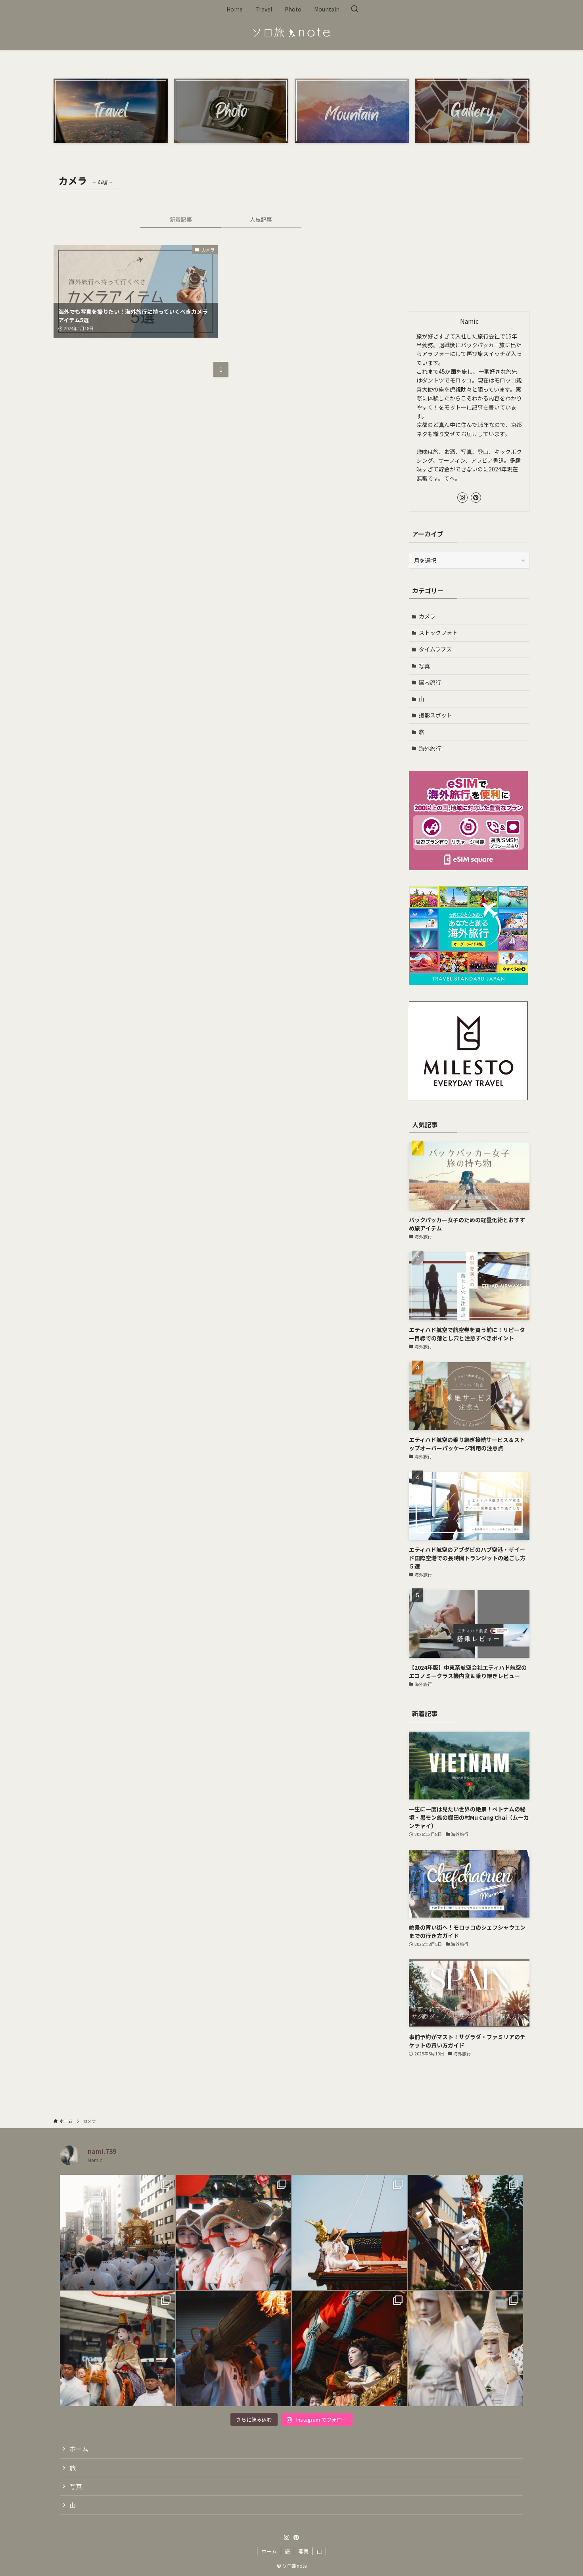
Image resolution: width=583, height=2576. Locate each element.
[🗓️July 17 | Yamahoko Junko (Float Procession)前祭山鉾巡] (350, 2233)
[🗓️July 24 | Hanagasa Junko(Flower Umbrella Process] (234, 2233)
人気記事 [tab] (261, 219)
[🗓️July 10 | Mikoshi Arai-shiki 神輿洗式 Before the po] (234, 2348)
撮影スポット (435, 715)
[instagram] (462, 498)
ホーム (79, 2449)
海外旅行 (430, 748)
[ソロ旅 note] (291, 33)
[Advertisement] (469, 239)
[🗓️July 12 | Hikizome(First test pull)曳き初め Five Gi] (350, 2348)
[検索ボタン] (355, 9)
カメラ (427, 616)
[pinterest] (476, 498)
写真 (424, 666)
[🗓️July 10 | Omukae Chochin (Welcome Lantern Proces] (466, 2348)
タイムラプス (435, 649)
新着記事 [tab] (181, 219)
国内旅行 (430, 682)
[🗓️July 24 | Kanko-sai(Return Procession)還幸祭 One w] (118, 2233)
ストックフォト (438, 632)
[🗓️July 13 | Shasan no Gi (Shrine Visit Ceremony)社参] (118, 2348)
